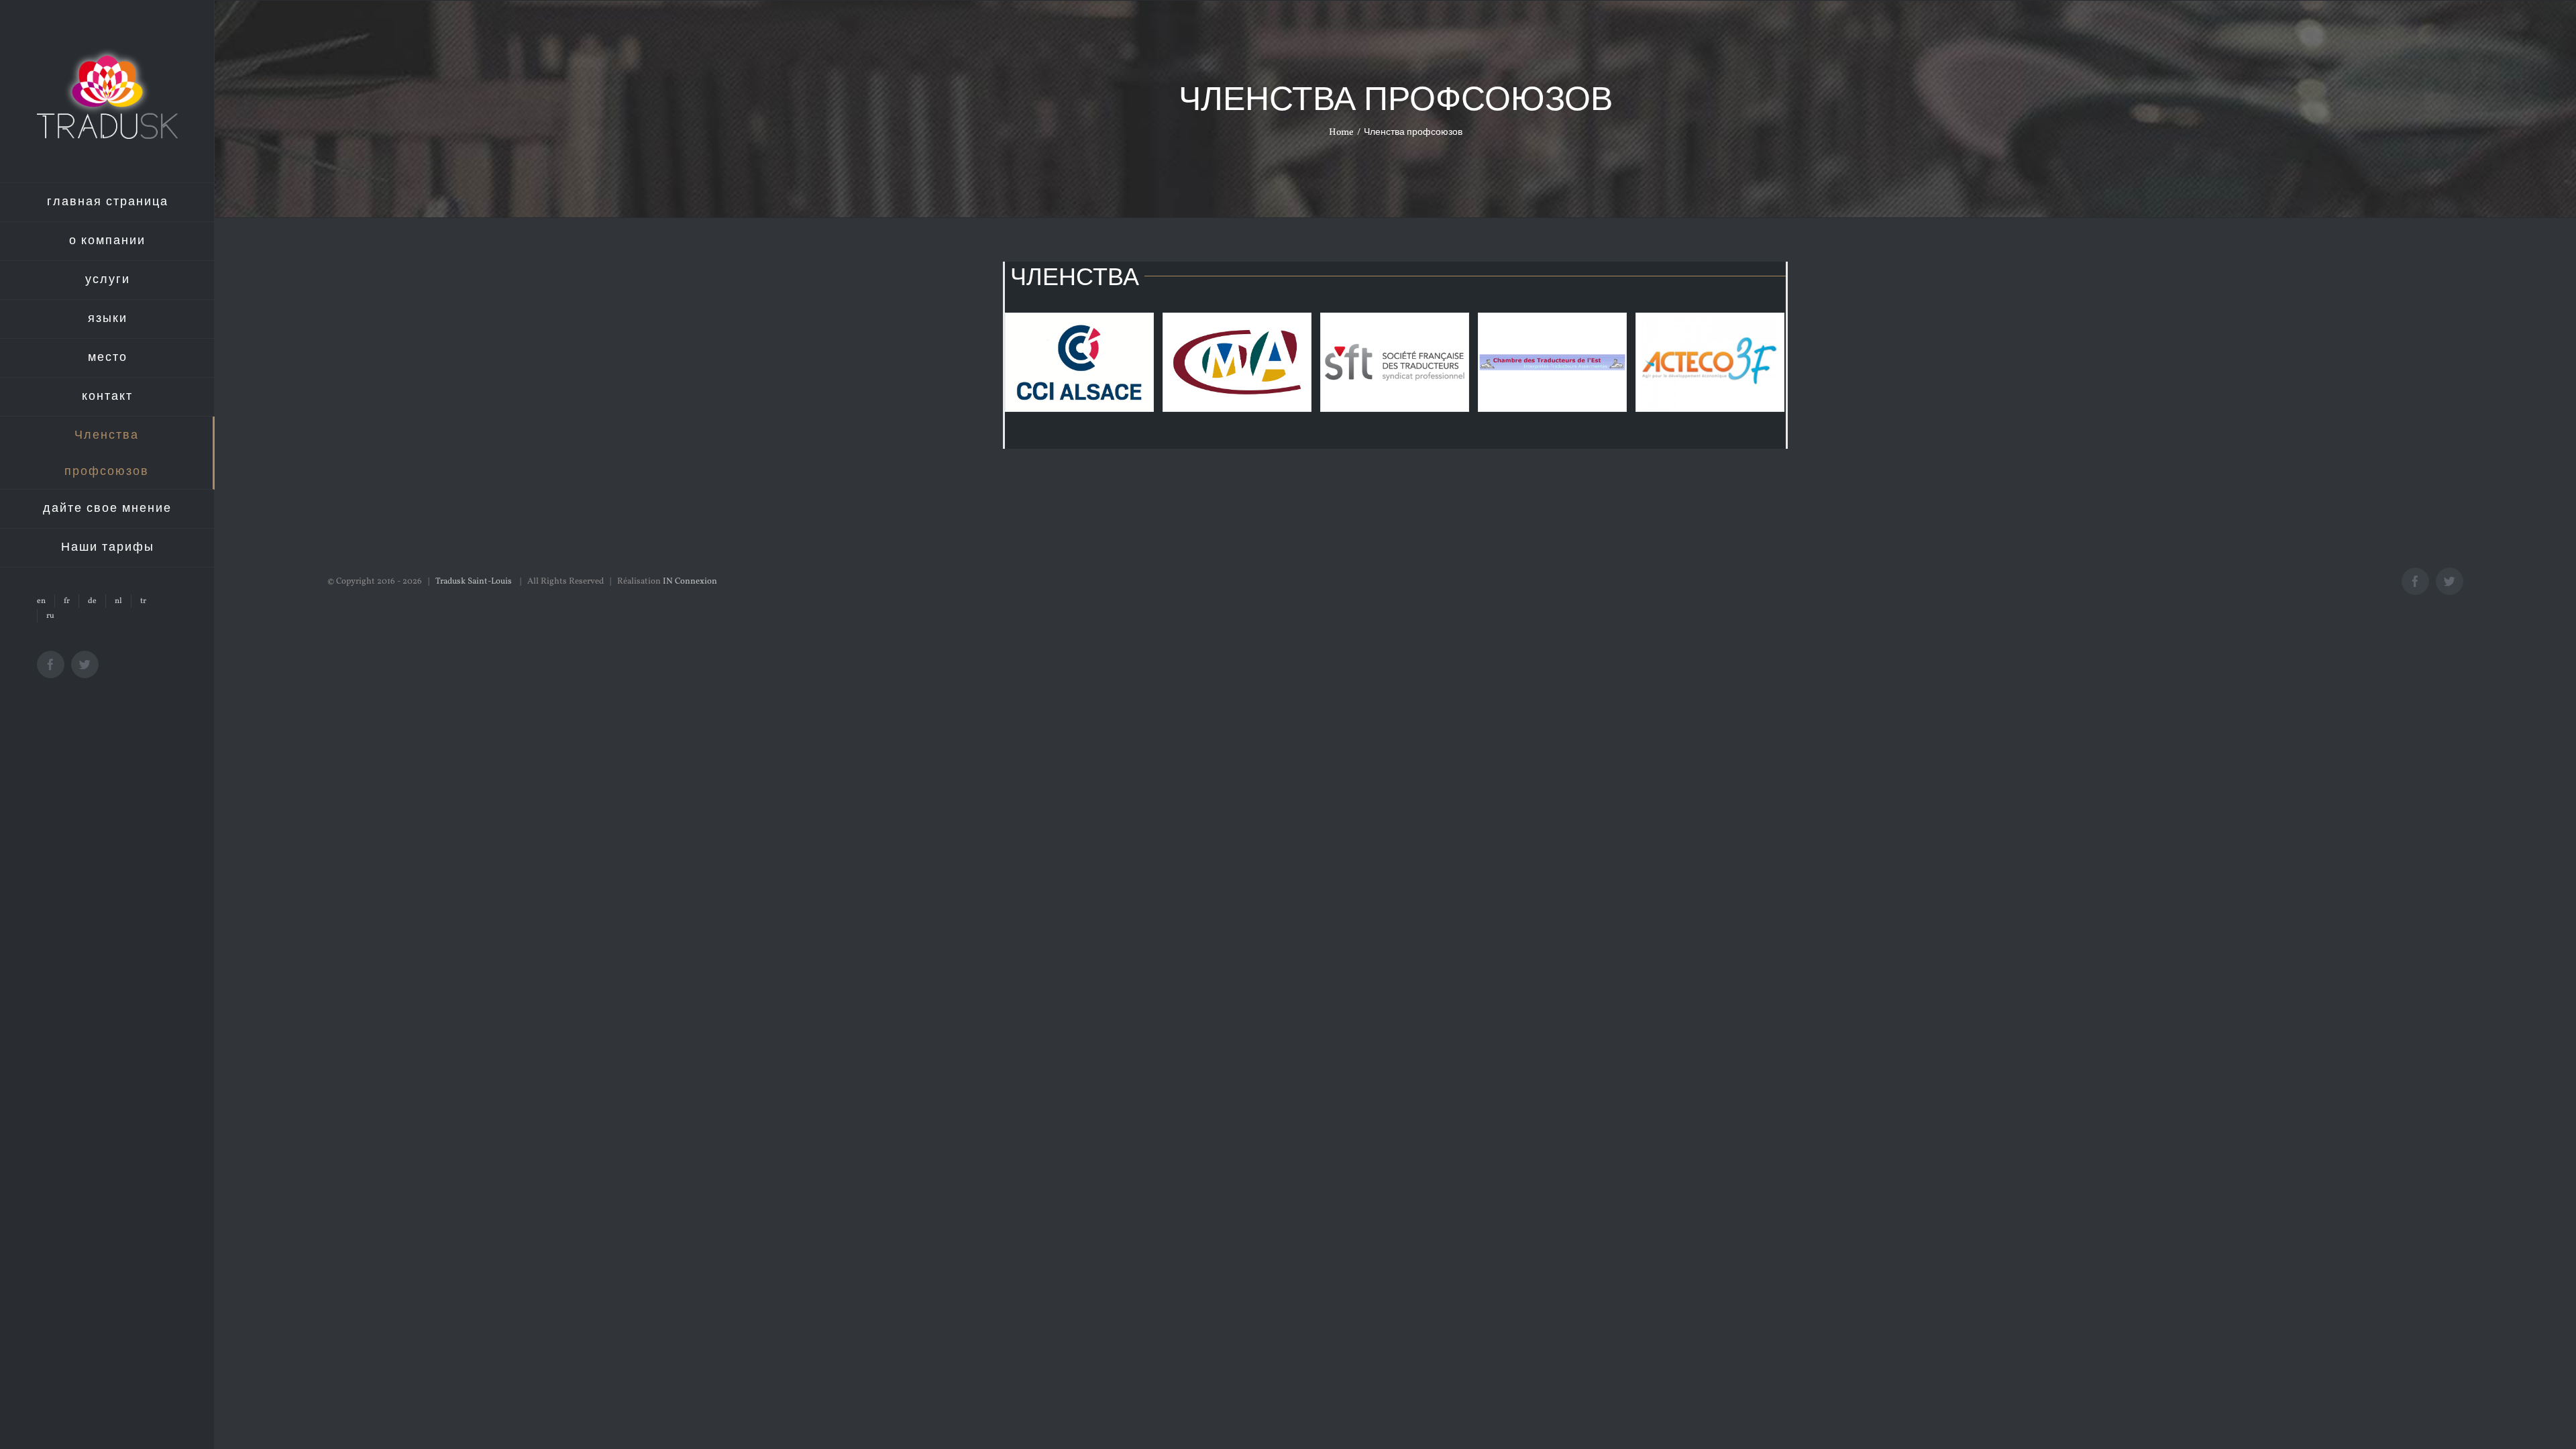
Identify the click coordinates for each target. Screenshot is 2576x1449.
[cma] (1237, 362)
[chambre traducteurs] (1552, 362)
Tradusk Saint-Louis (475, 582)
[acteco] (1710, 362)
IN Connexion (690, 582)
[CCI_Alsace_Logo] (1079, 362)
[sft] (1395, 362)
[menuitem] (107, 202)
